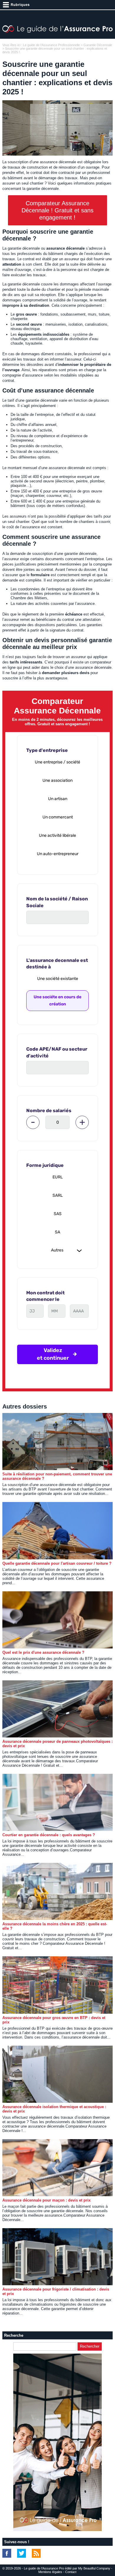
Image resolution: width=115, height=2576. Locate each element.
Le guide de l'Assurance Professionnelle (51, 45)
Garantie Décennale (98, 45)
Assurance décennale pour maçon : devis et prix (46, 2200)
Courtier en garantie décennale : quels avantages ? (49, 1835)
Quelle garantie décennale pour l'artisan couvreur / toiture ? (57, 1563)
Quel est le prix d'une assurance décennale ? (43, 1652)
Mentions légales (50, 2572)
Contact (71, 2572)
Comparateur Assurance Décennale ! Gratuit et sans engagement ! (57, 210)
